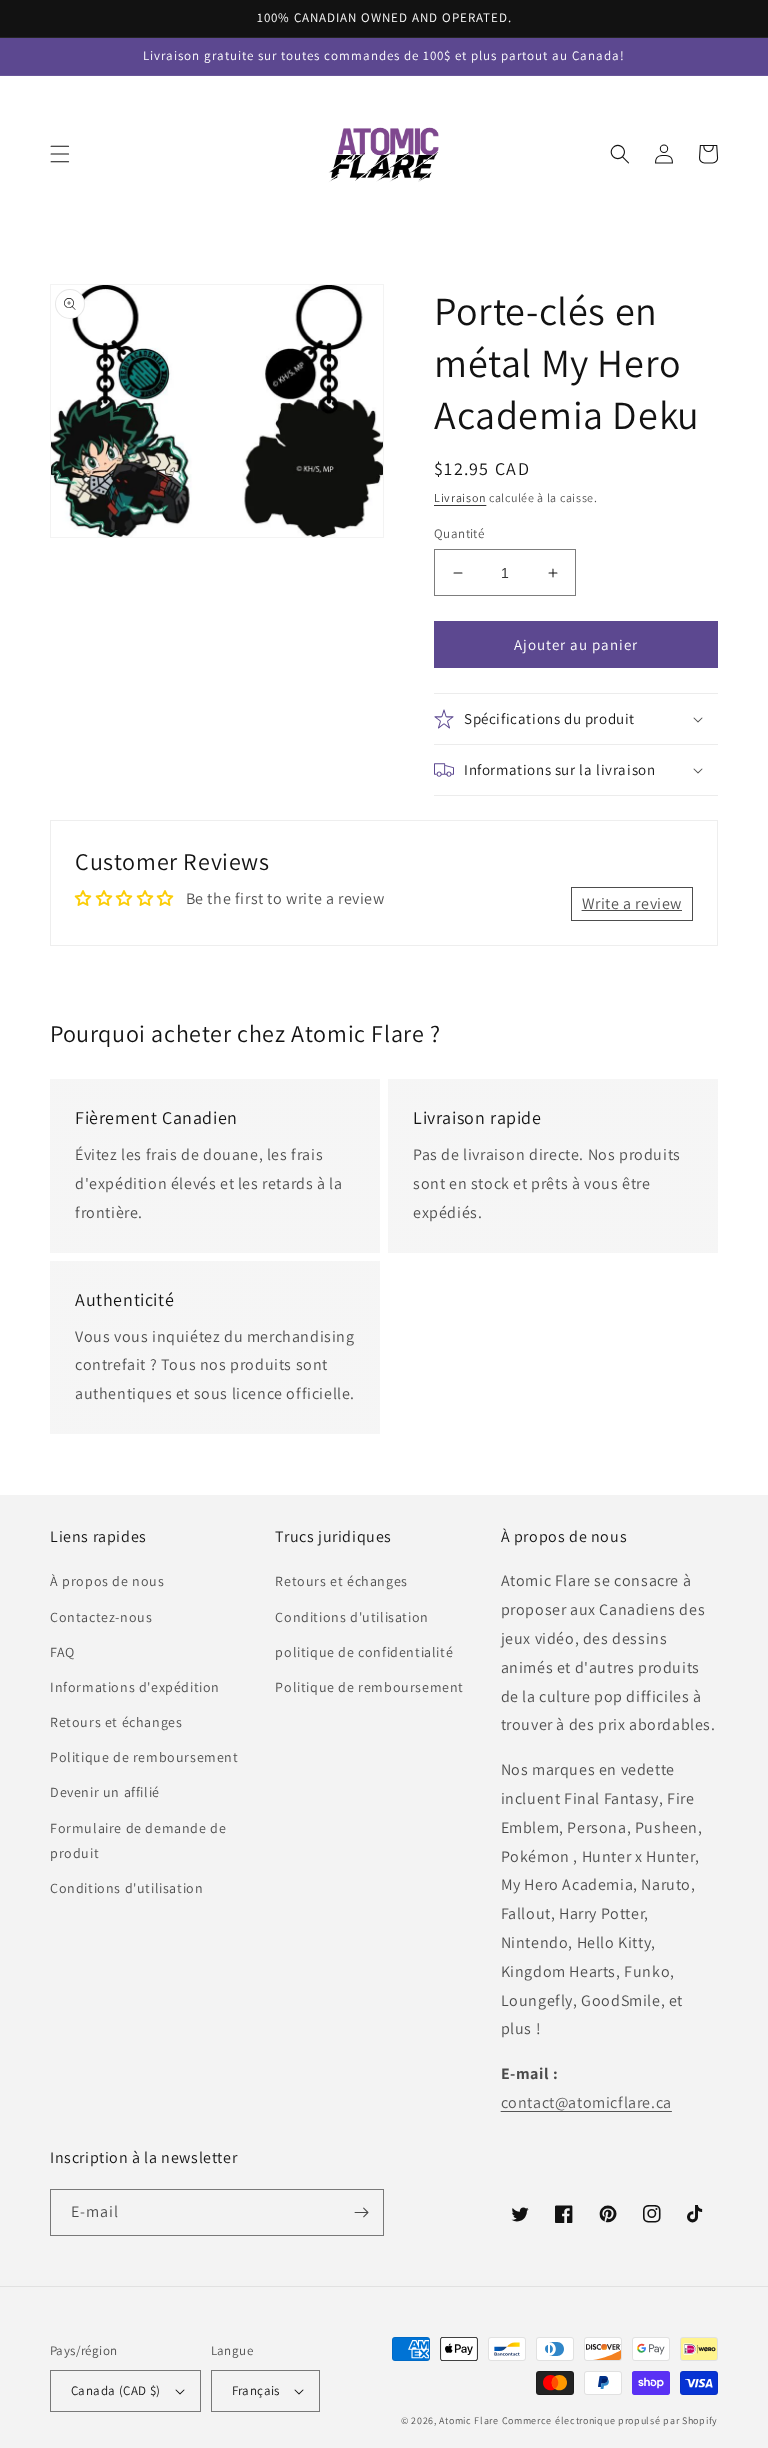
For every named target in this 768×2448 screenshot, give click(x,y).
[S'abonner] (361, 2212)
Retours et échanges (116, 1722)
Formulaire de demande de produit (138, 1840)
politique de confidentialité (364, 1652)
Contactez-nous (101, 1617)
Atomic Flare (468, 2420)
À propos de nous (107, 1581)
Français (256, 2390)
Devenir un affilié (105, 1792)
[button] (60, 154)
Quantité (459, 533)
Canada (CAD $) (116, 2390)
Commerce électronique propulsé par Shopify (610, 2420)
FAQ (62, 1652)
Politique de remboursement (144, 1757)
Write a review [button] (632, 903)
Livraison (460, 497)
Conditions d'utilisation (126, 1888)
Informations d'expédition (135, 1687)
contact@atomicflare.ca (586, 2102)
